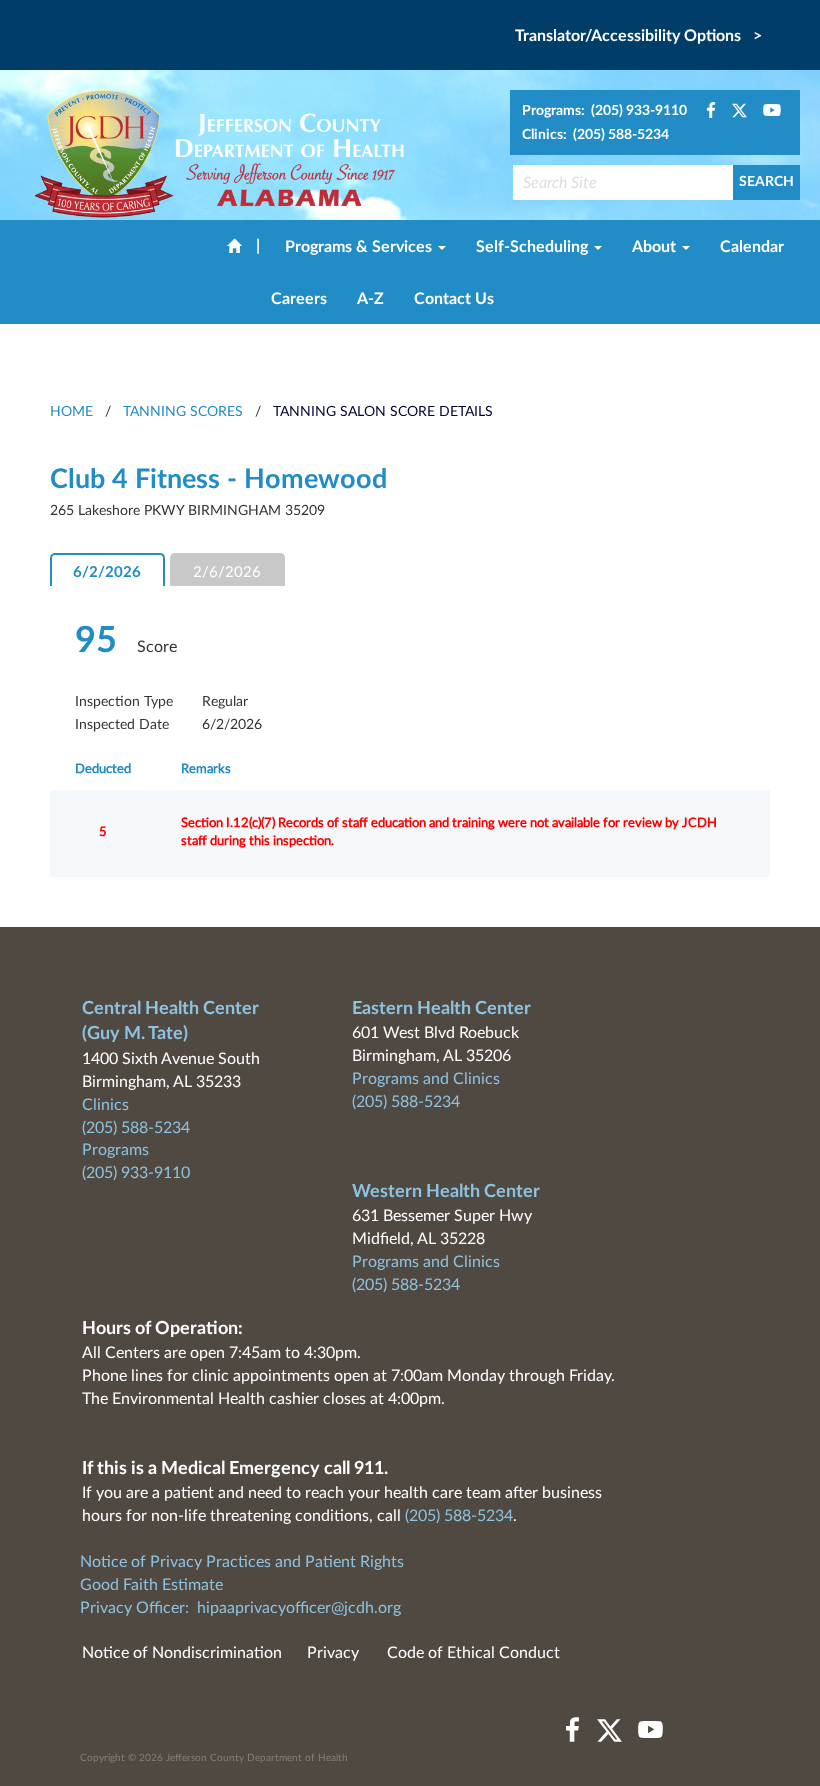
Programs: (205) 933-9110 (604, 111)
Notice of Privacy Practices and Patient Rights (242, 1562)
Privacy (333, 1653)
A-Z (370, 299)
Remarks (206, 769)
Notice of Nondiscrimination (182, 1653)
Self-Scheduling (534, 247)
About (656, 247)
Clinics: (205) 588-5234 (595, 135)
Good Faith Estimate (151, 1585)
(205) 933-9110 (136, 1173)
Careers (299, 299)
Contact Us (454, 299)
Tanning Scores (183, 412)
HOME (71, 412)
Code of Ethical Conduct (473, 1653)
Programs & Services (360, 247)
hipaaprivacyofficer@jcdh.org (299, 1608)
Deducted (103, 769)
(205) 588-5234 (136, 1128)
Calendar (752, 247)
